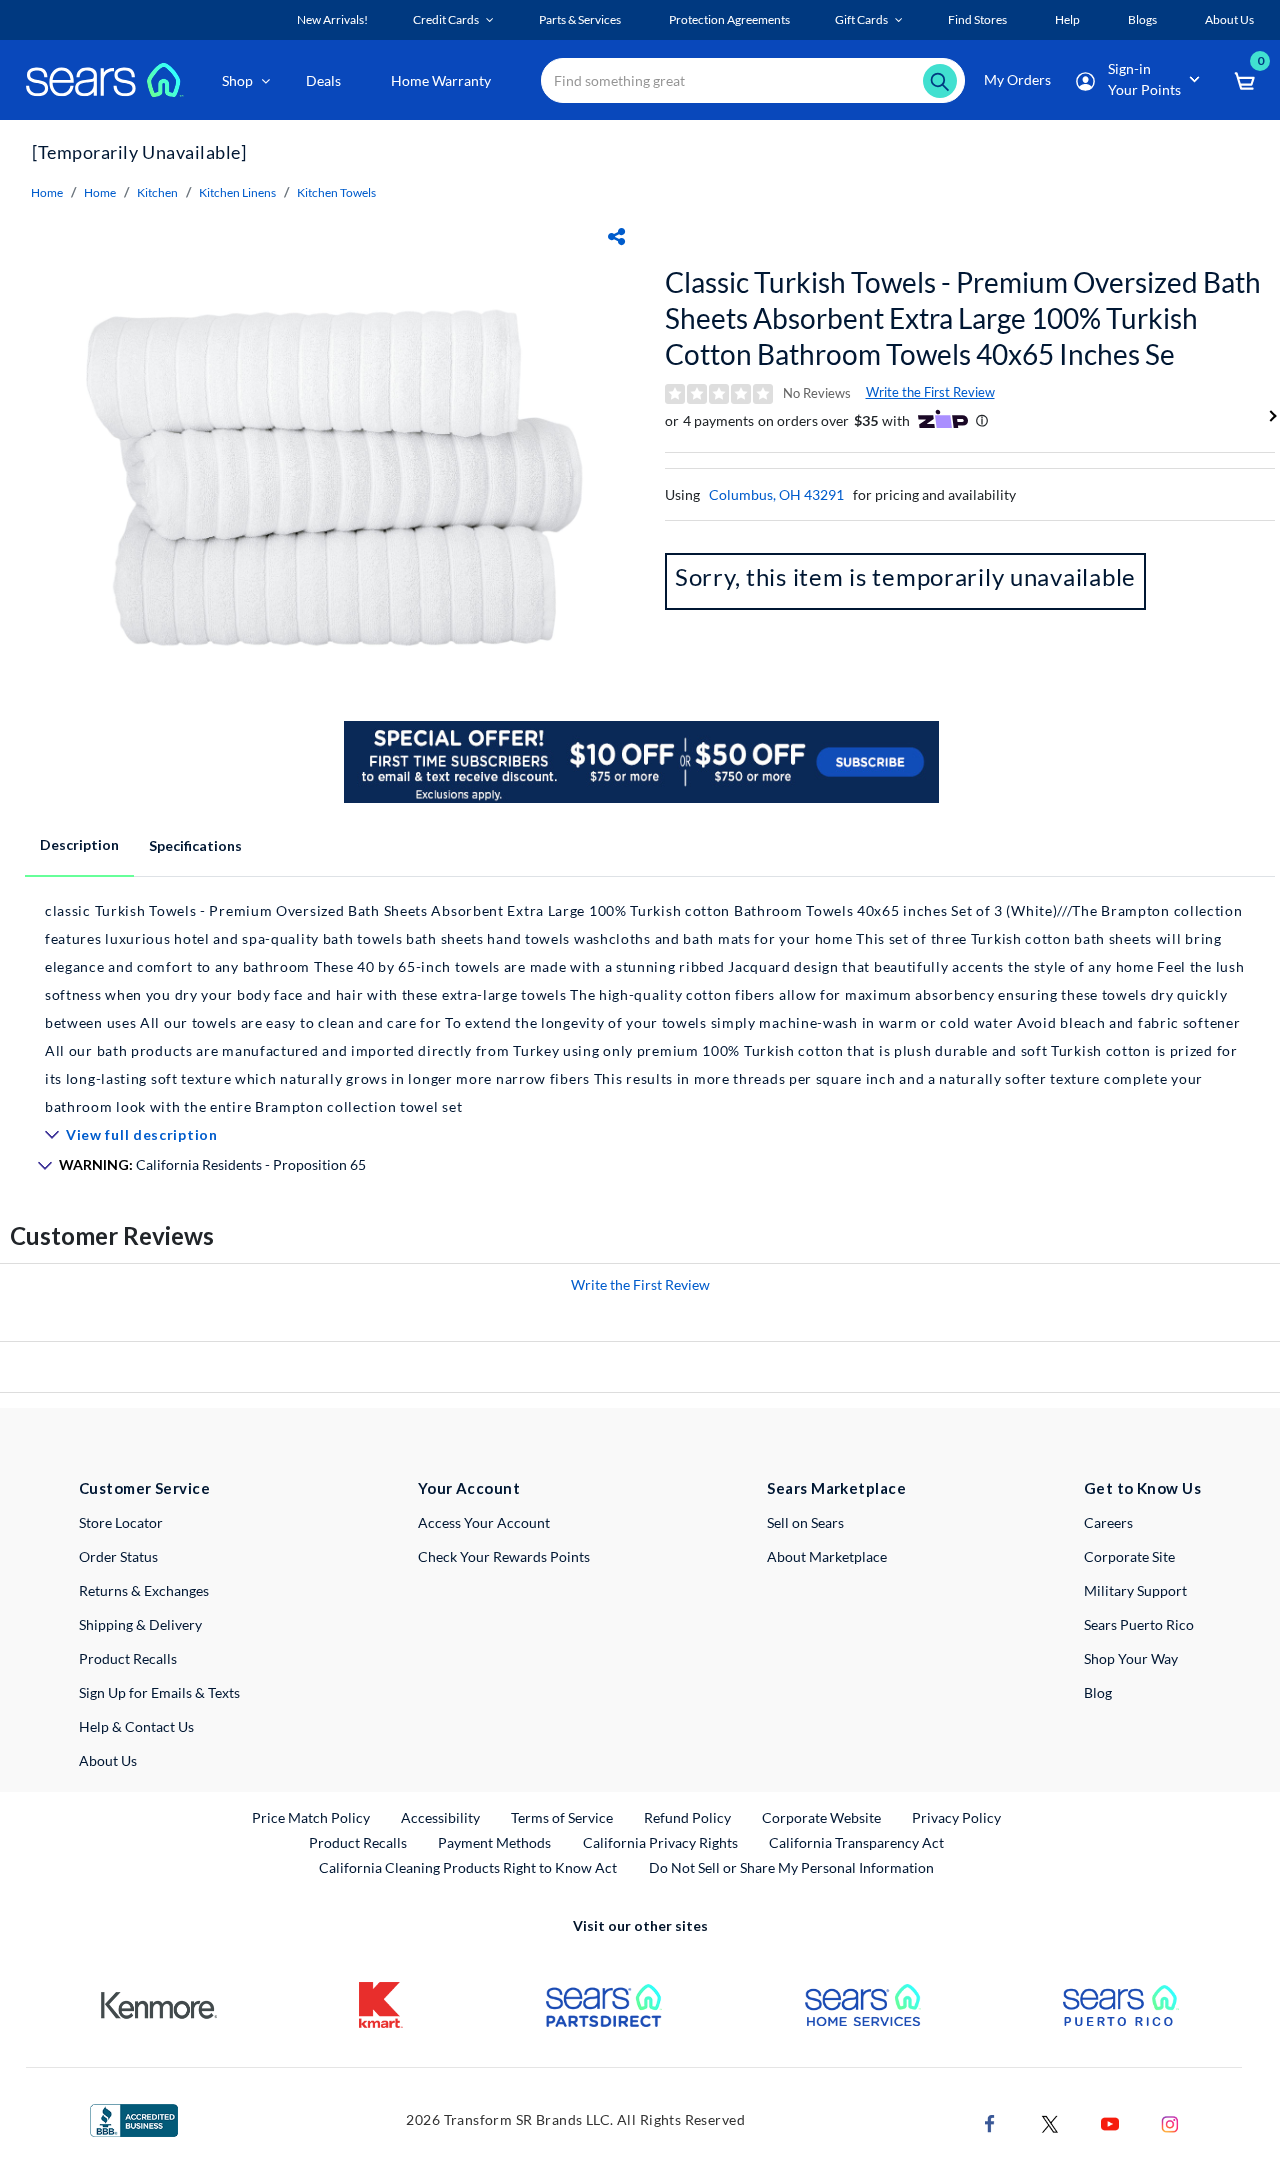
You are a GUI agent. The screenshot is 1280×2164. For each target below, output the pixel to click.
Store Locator (121, 1522)
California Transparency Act (856, 1842)
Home (47, 192)
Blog (1098, 1692)
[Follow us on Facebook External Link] (990, 2122)
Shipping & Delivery (140, 1624)
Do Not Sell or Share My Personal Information (791, 1867)
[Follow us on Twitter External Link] (1050, 2122)
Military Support (1135, 1590)
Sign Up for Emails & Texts (159, 1692)
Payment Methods (494, 1842)
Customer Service (144, 1488)
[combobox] (753, 80)
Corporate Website (822, 1817)
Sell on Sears (805, 1522)
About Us (108, 1760)
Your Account (469, 1488)
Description (79, 844)
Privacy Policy (956, 1817)
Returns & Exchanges (144, 1590)
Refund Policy (687, 1817)
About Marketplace (827, 1556)
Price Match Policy (311, 1817)
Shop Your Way (1131, 1658)
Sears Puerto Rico (1139, 1624)
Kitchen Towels (336, 192)
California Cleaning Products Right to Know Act (468, 1867)
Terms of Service (562, 1817)
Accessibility (440, 1817)
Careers (1108, 1522)
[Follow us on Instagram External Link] (1170, 2122)
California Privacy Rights (660, 1842)
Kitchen (157, 192)
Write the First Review (930, 392)
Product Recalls (128, 1658)
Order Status (118, 1556)
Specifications (195, 845)
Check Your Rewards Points (504, 1556)
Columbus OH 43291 (776, 494)
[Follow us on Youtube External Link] (1110, 2122)
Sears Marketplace (836, 1488)
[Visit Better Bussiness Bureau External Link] (134, 2118)
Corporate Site (1129, 1556)
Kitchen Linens (237, 192)
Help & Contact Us (136, 1726)
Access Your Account (484, 1522)
